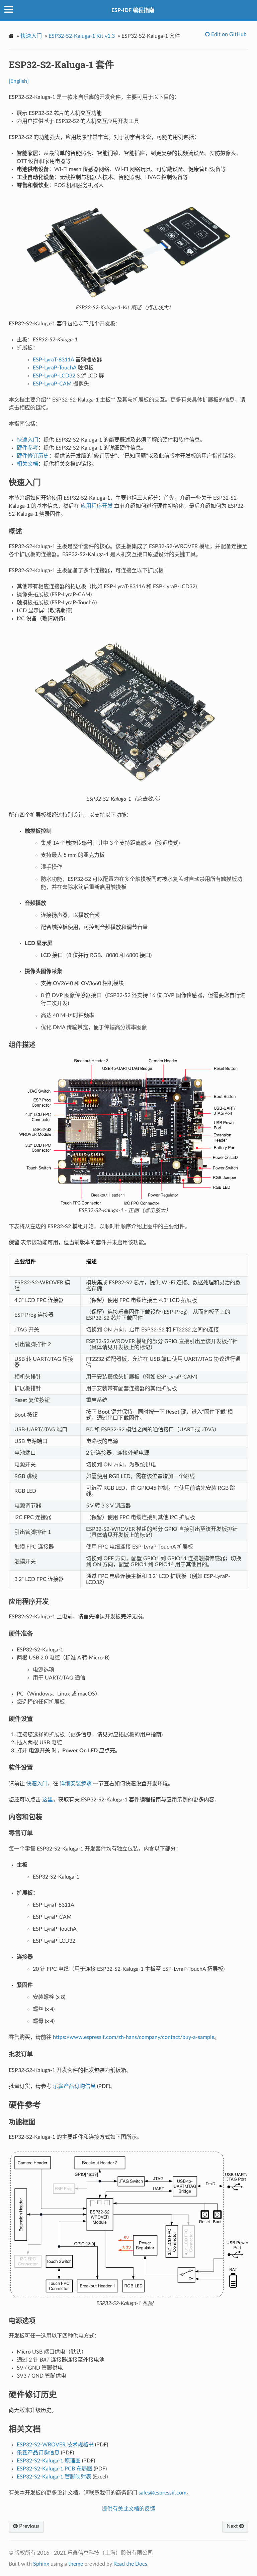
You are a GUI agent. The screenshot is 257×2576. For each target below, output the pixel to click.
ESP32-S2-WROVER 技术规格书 (55, 2445)
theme (76, 2564)
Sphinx (41, 2564)
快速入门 (31, 36)
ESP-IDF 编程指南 (133, 10)
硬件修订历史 (33, 456)
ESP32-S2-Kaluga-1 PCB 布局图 (55, 2469)
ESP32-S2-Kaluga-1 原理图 (49, 2461)
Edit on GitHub (228, 34)
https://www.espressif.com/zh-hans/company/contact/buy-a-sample (134, 2037)
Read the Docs (130, 2564)
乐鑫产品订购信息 (74, 2086)
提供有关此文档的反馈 (128, 2509)
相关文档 (27, 464)
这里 (48, 1800)
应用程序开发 (97, 506)
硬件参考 (27, 448)
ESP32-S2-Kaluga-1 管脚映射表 (54, 2477)
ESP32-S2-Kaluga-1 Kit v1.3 (82, 36)
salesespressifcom (162, 2493)
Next (233, 2526)
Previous (29, 2526)
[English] (19, 81)
